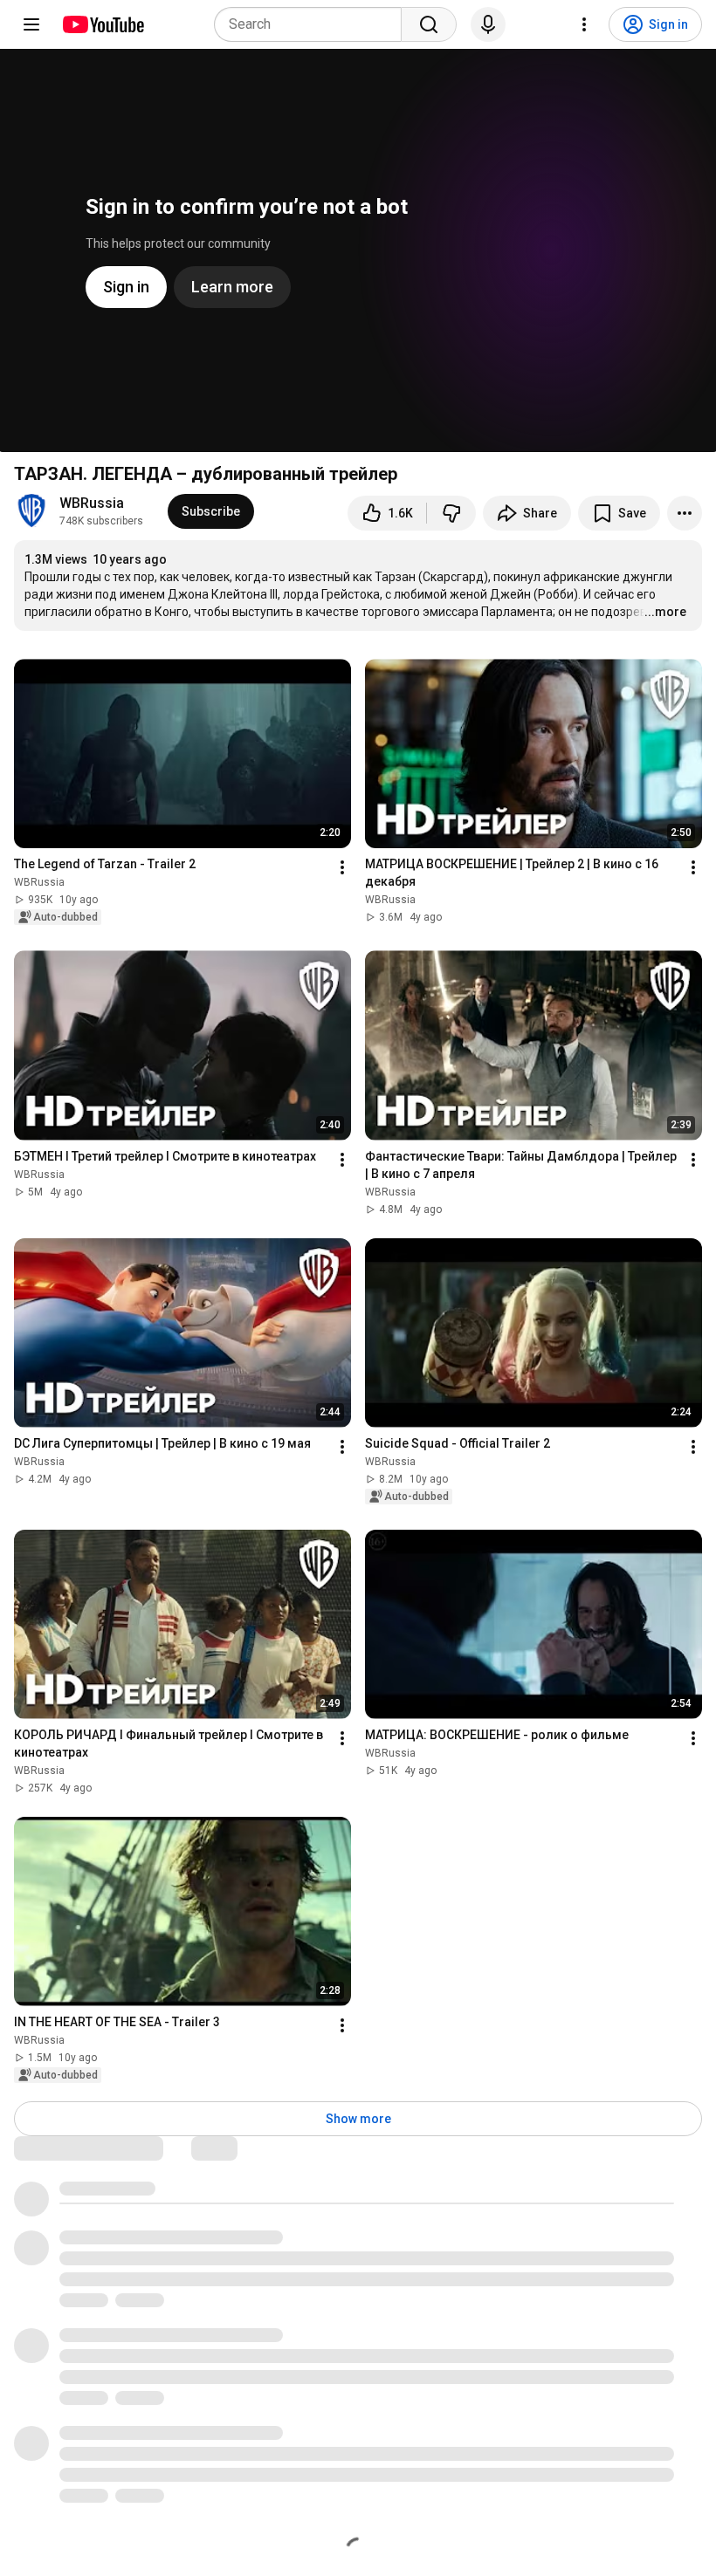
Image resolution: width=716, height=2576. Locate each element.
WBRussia (92, 503)
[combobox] (313, 24)
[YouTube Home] (103, 24)
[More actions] (685, 513)
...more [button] (665, 612)
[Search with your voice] (488, 24)
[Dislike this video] (451, 513)
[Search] (429, 24)
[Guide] (31, 24)
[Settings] (584, 24)
